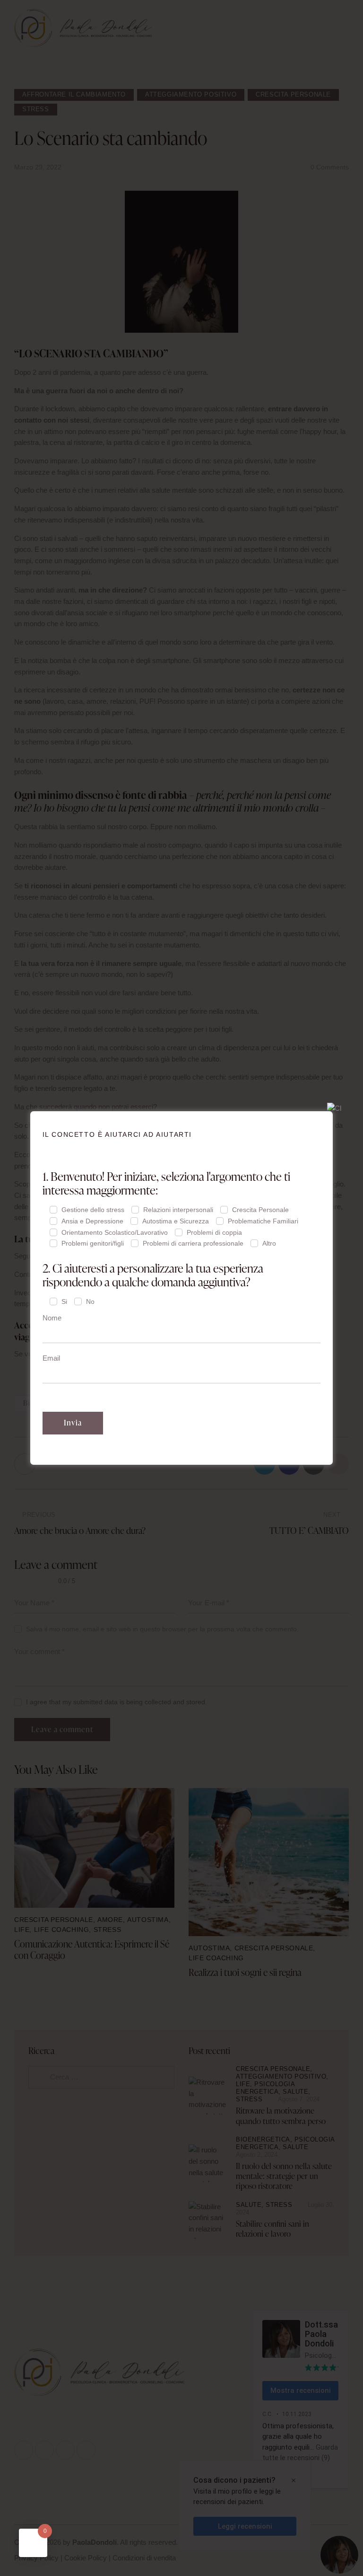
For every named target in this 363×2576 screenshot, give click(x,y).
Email (51, 1358)
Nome (52, 1318)
